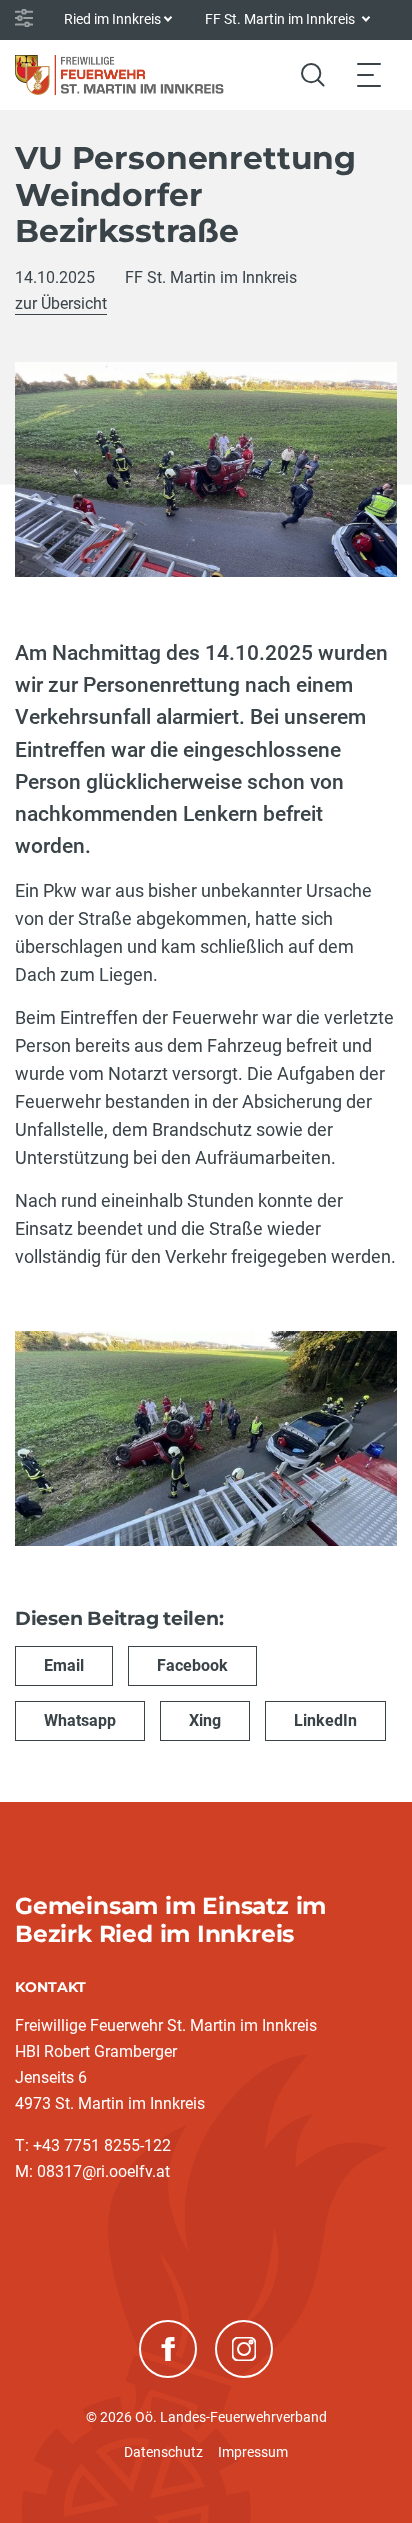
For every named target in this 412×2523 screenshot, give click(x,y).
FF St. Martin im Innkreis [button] (281, 19)
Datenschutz (163, 2452)
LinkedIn (325, 1720)
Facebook (192, 1665)
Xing (205, 1720)
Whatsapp (80, 1720)
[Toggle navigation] (369, 74)
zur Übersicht (61, 303)
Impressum (253, 2452)
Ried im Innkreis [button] (112, 19)
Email (64, 1665)
